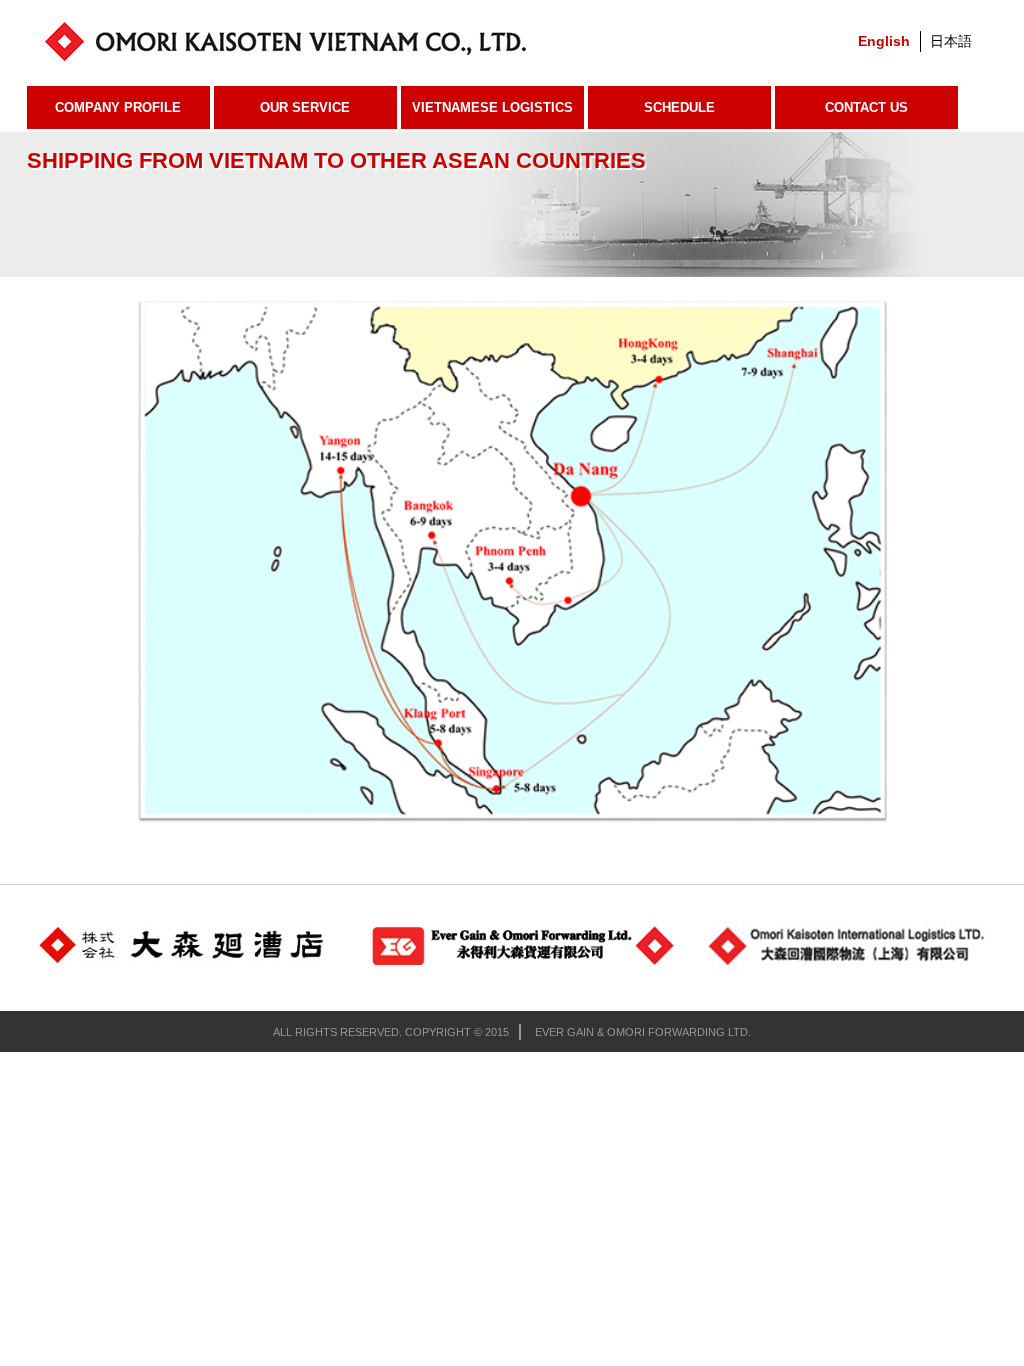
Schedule (679, 107)
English (884, 41)
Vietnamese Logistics (492, 107)
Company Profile (118, 107)
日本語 (951, 41)
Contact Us (866, 107)
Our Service (305, 107)
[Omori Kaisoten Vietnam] (350, 40)
